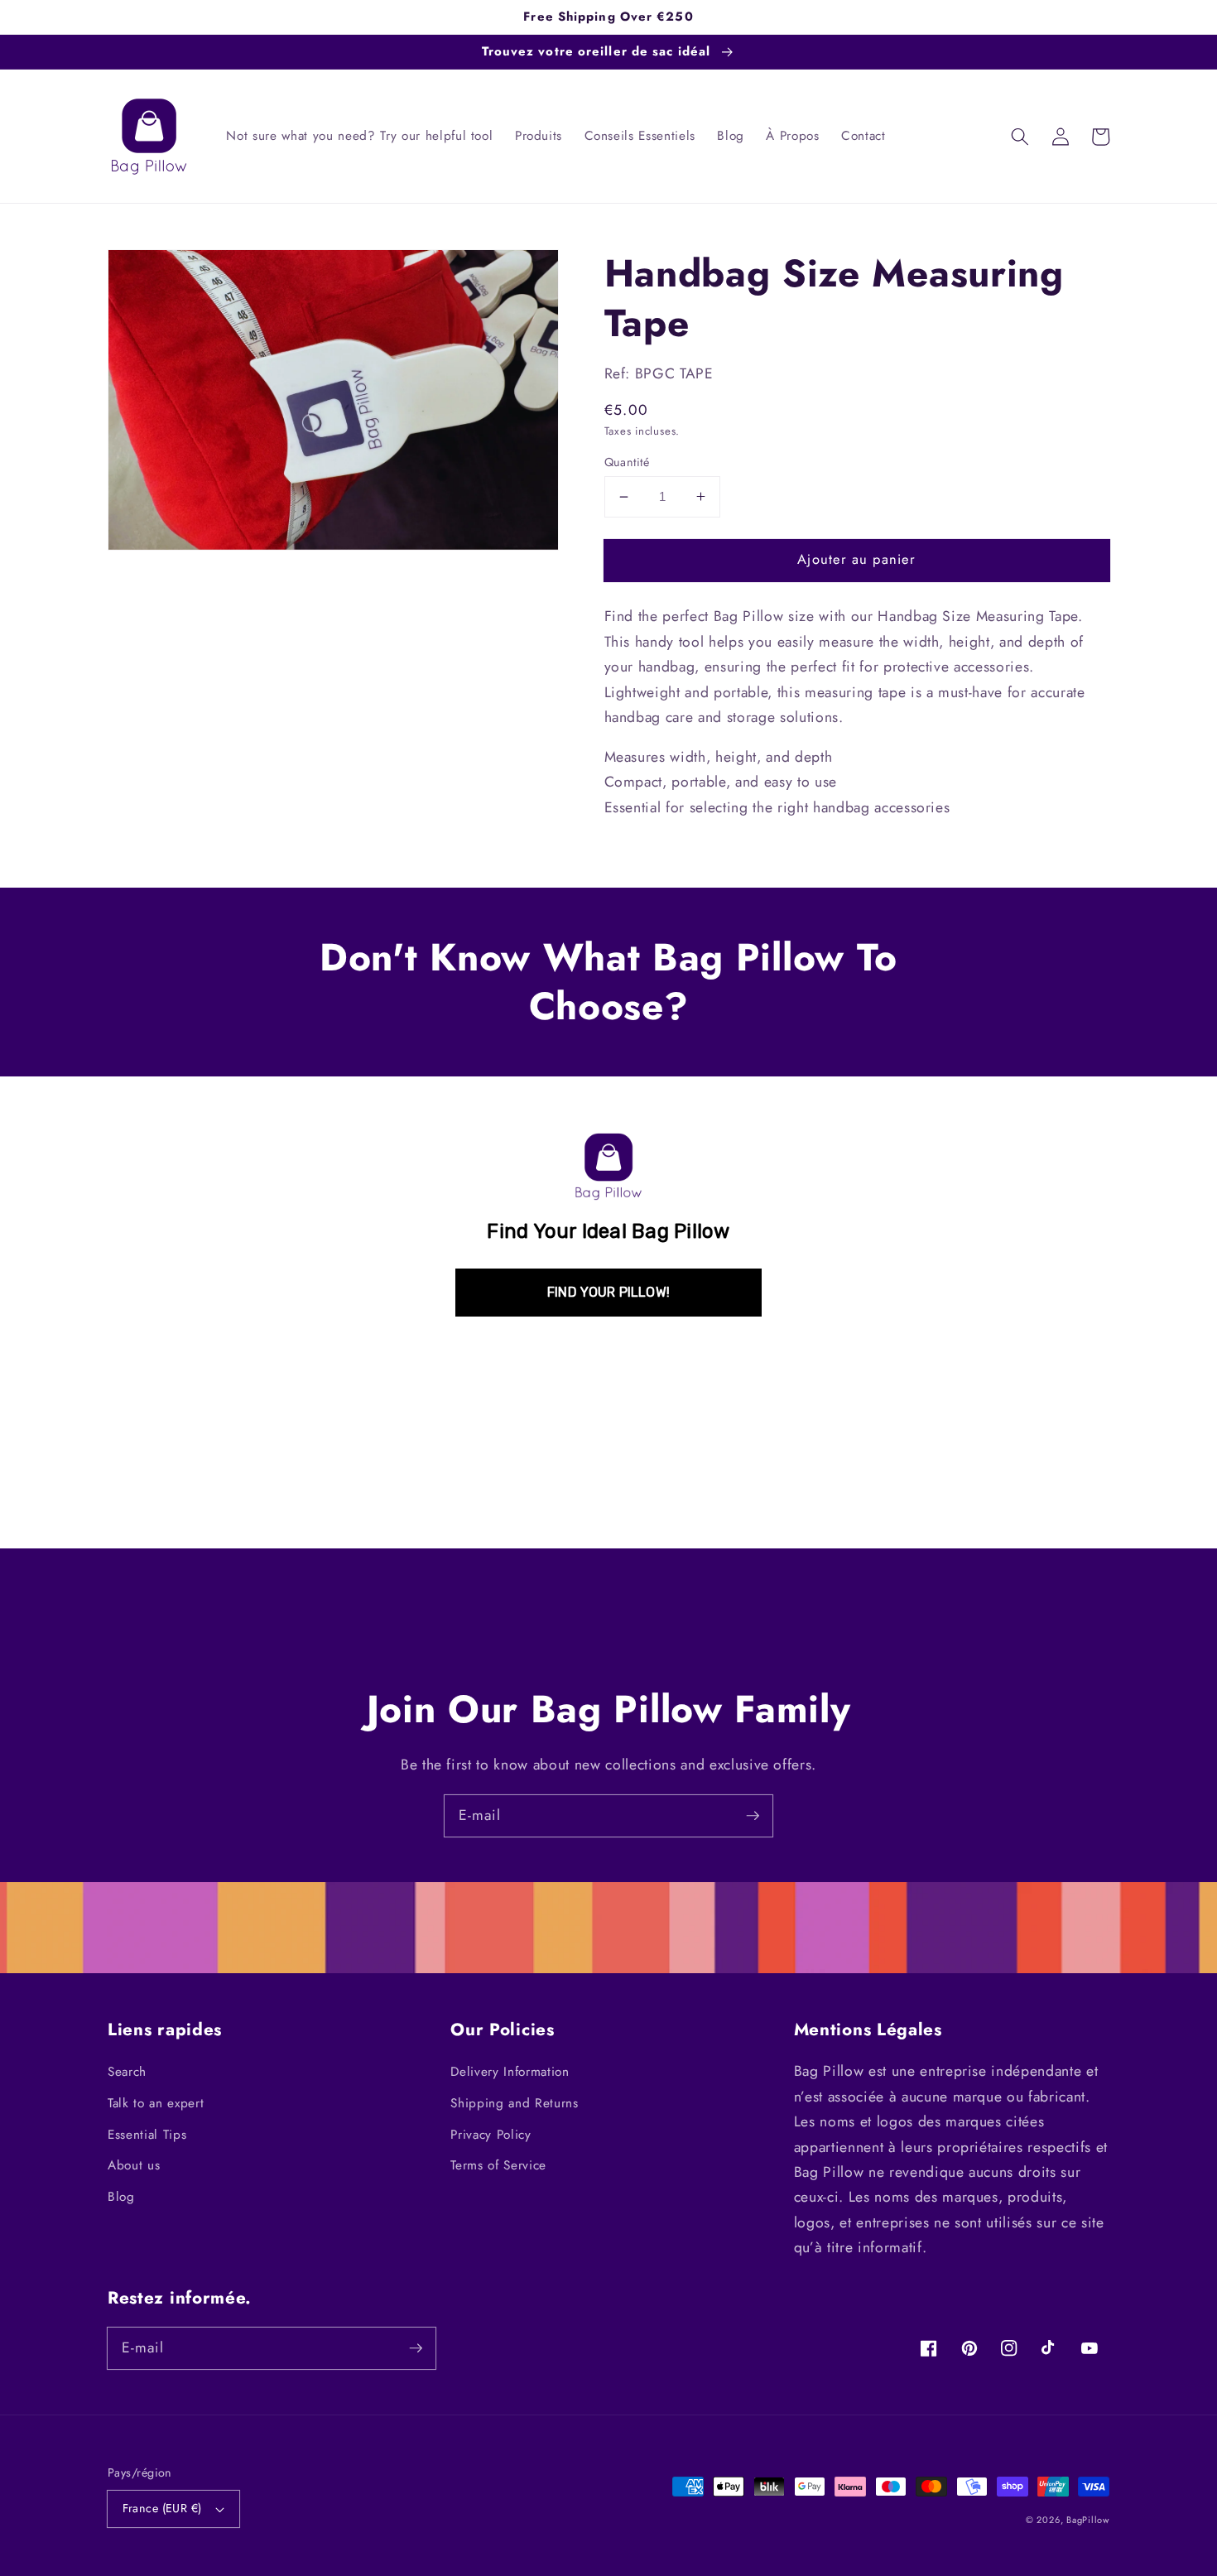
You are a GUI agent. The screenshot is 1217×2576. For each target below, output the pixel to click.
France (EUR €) (162, 2508)
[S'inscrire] (753, 1815)
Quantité (627, 462)
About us (134, 2165)
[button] (1020, 137)
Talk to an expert (156, 2103)
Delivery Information (510, 2072)
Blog (121, 2197)
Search (127, 2072)
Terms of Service (498, 2165)
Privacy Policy (491, 2135)
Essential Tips (147, 2135)
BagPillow (1088, 2520)
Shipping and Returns (514, 2103)
